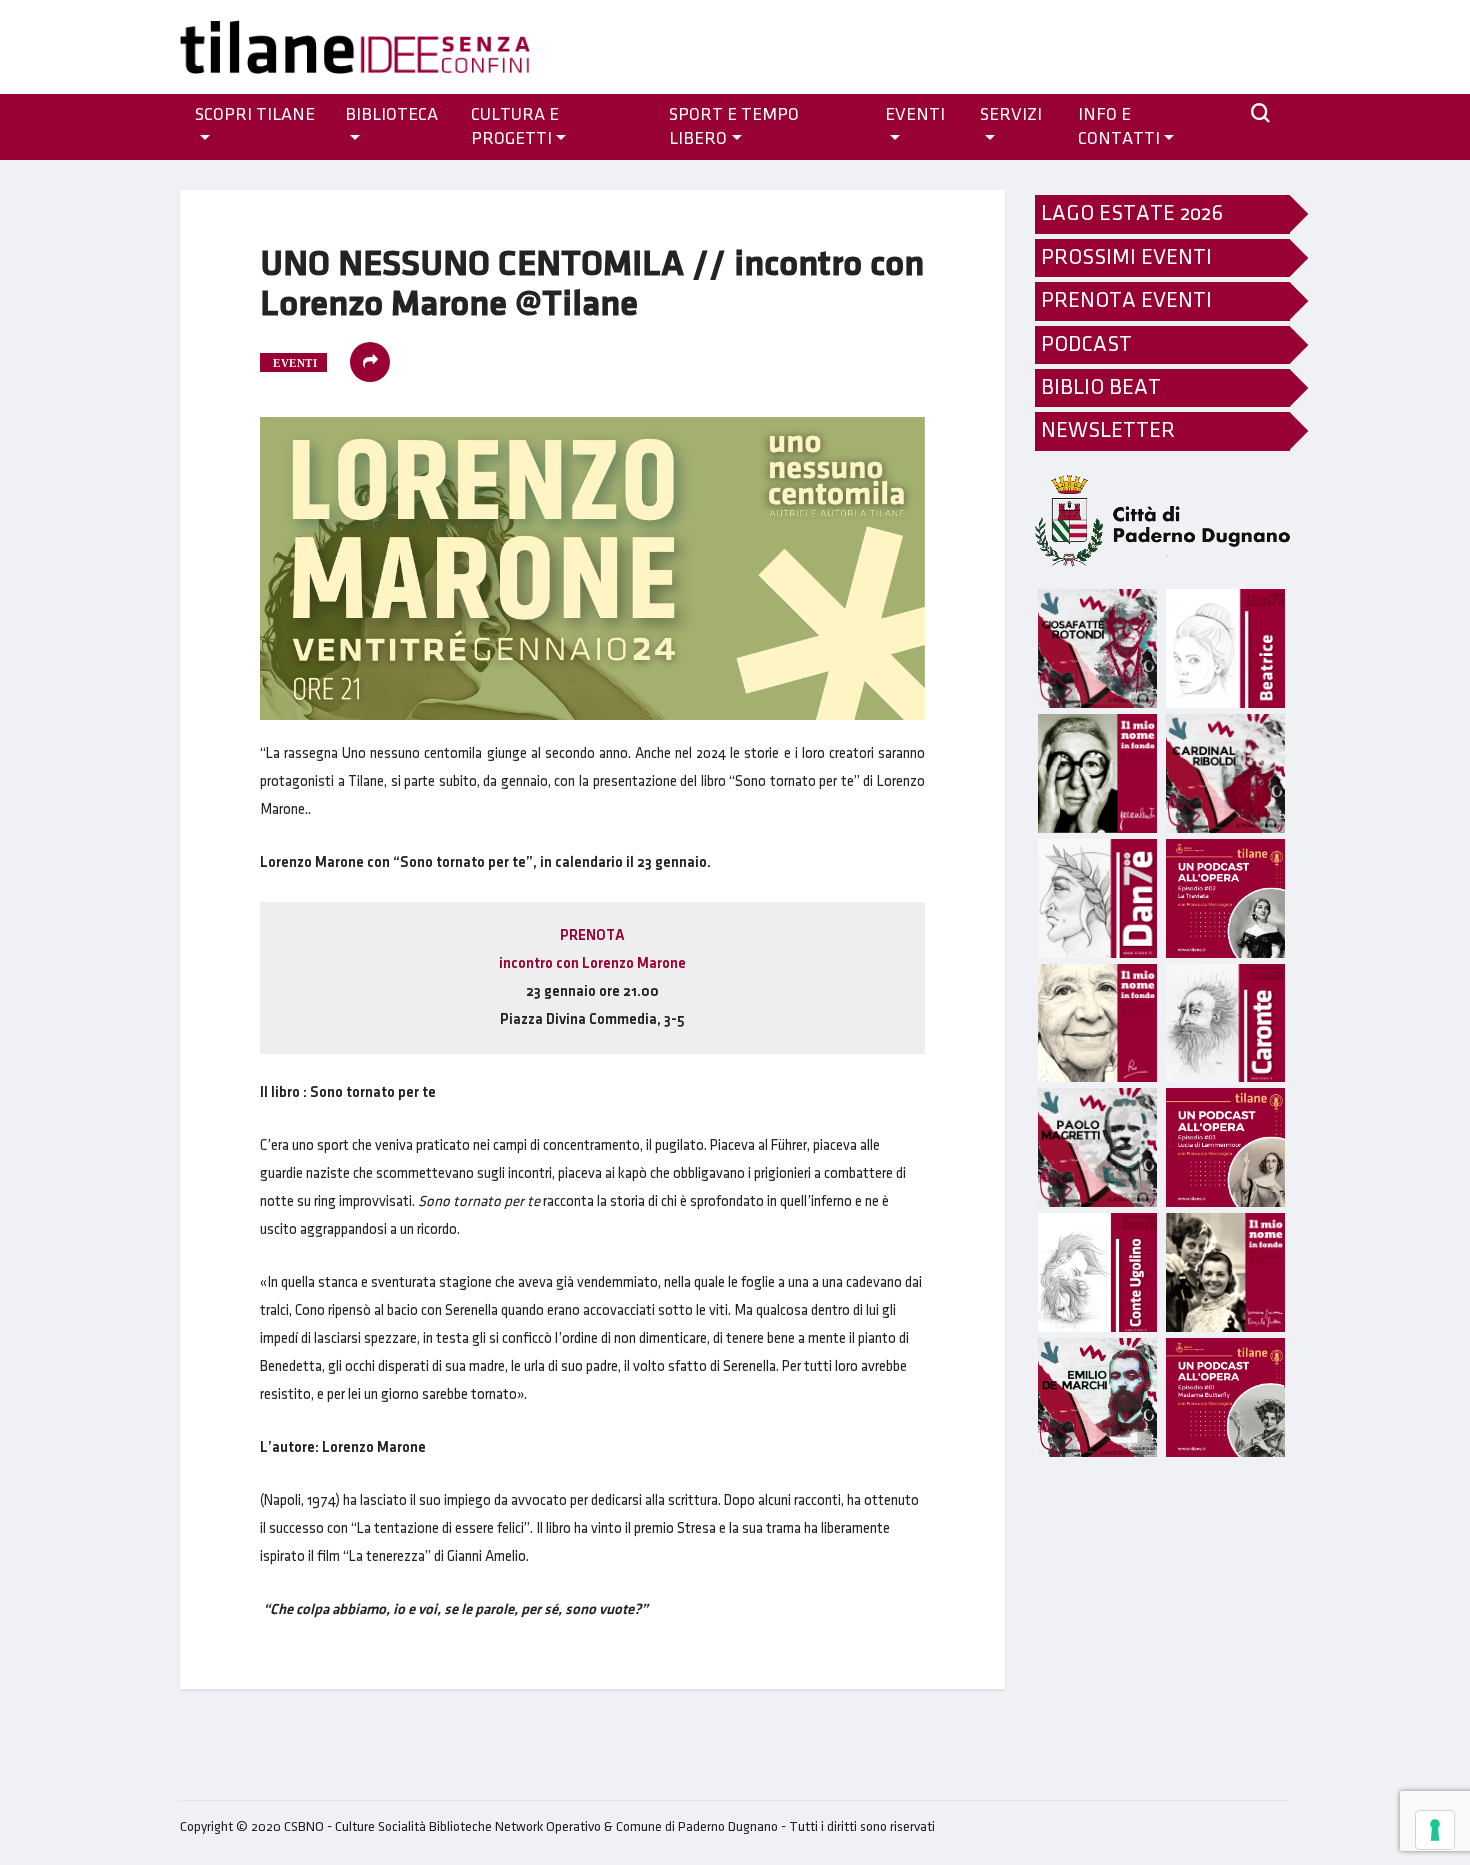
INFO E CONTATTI (1119, 127)
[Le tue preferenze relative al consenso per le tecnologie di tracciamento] (1435, 1830)
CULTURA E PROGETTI (515, 127)
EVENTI (915, 115)
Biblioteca (391, 115)
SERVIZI (1011, 115)
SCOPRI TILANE (255, 115)
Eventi (295, 363)
